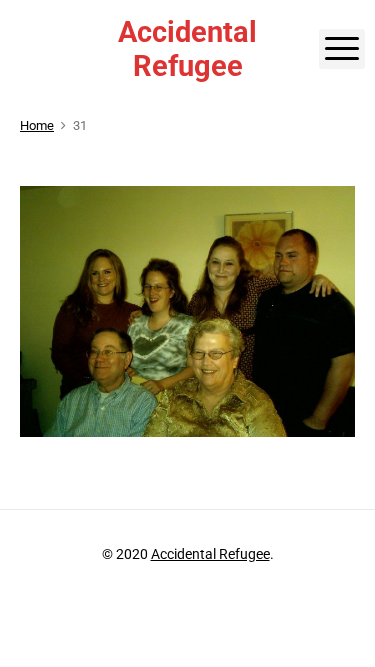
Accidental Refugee (210, 554)
